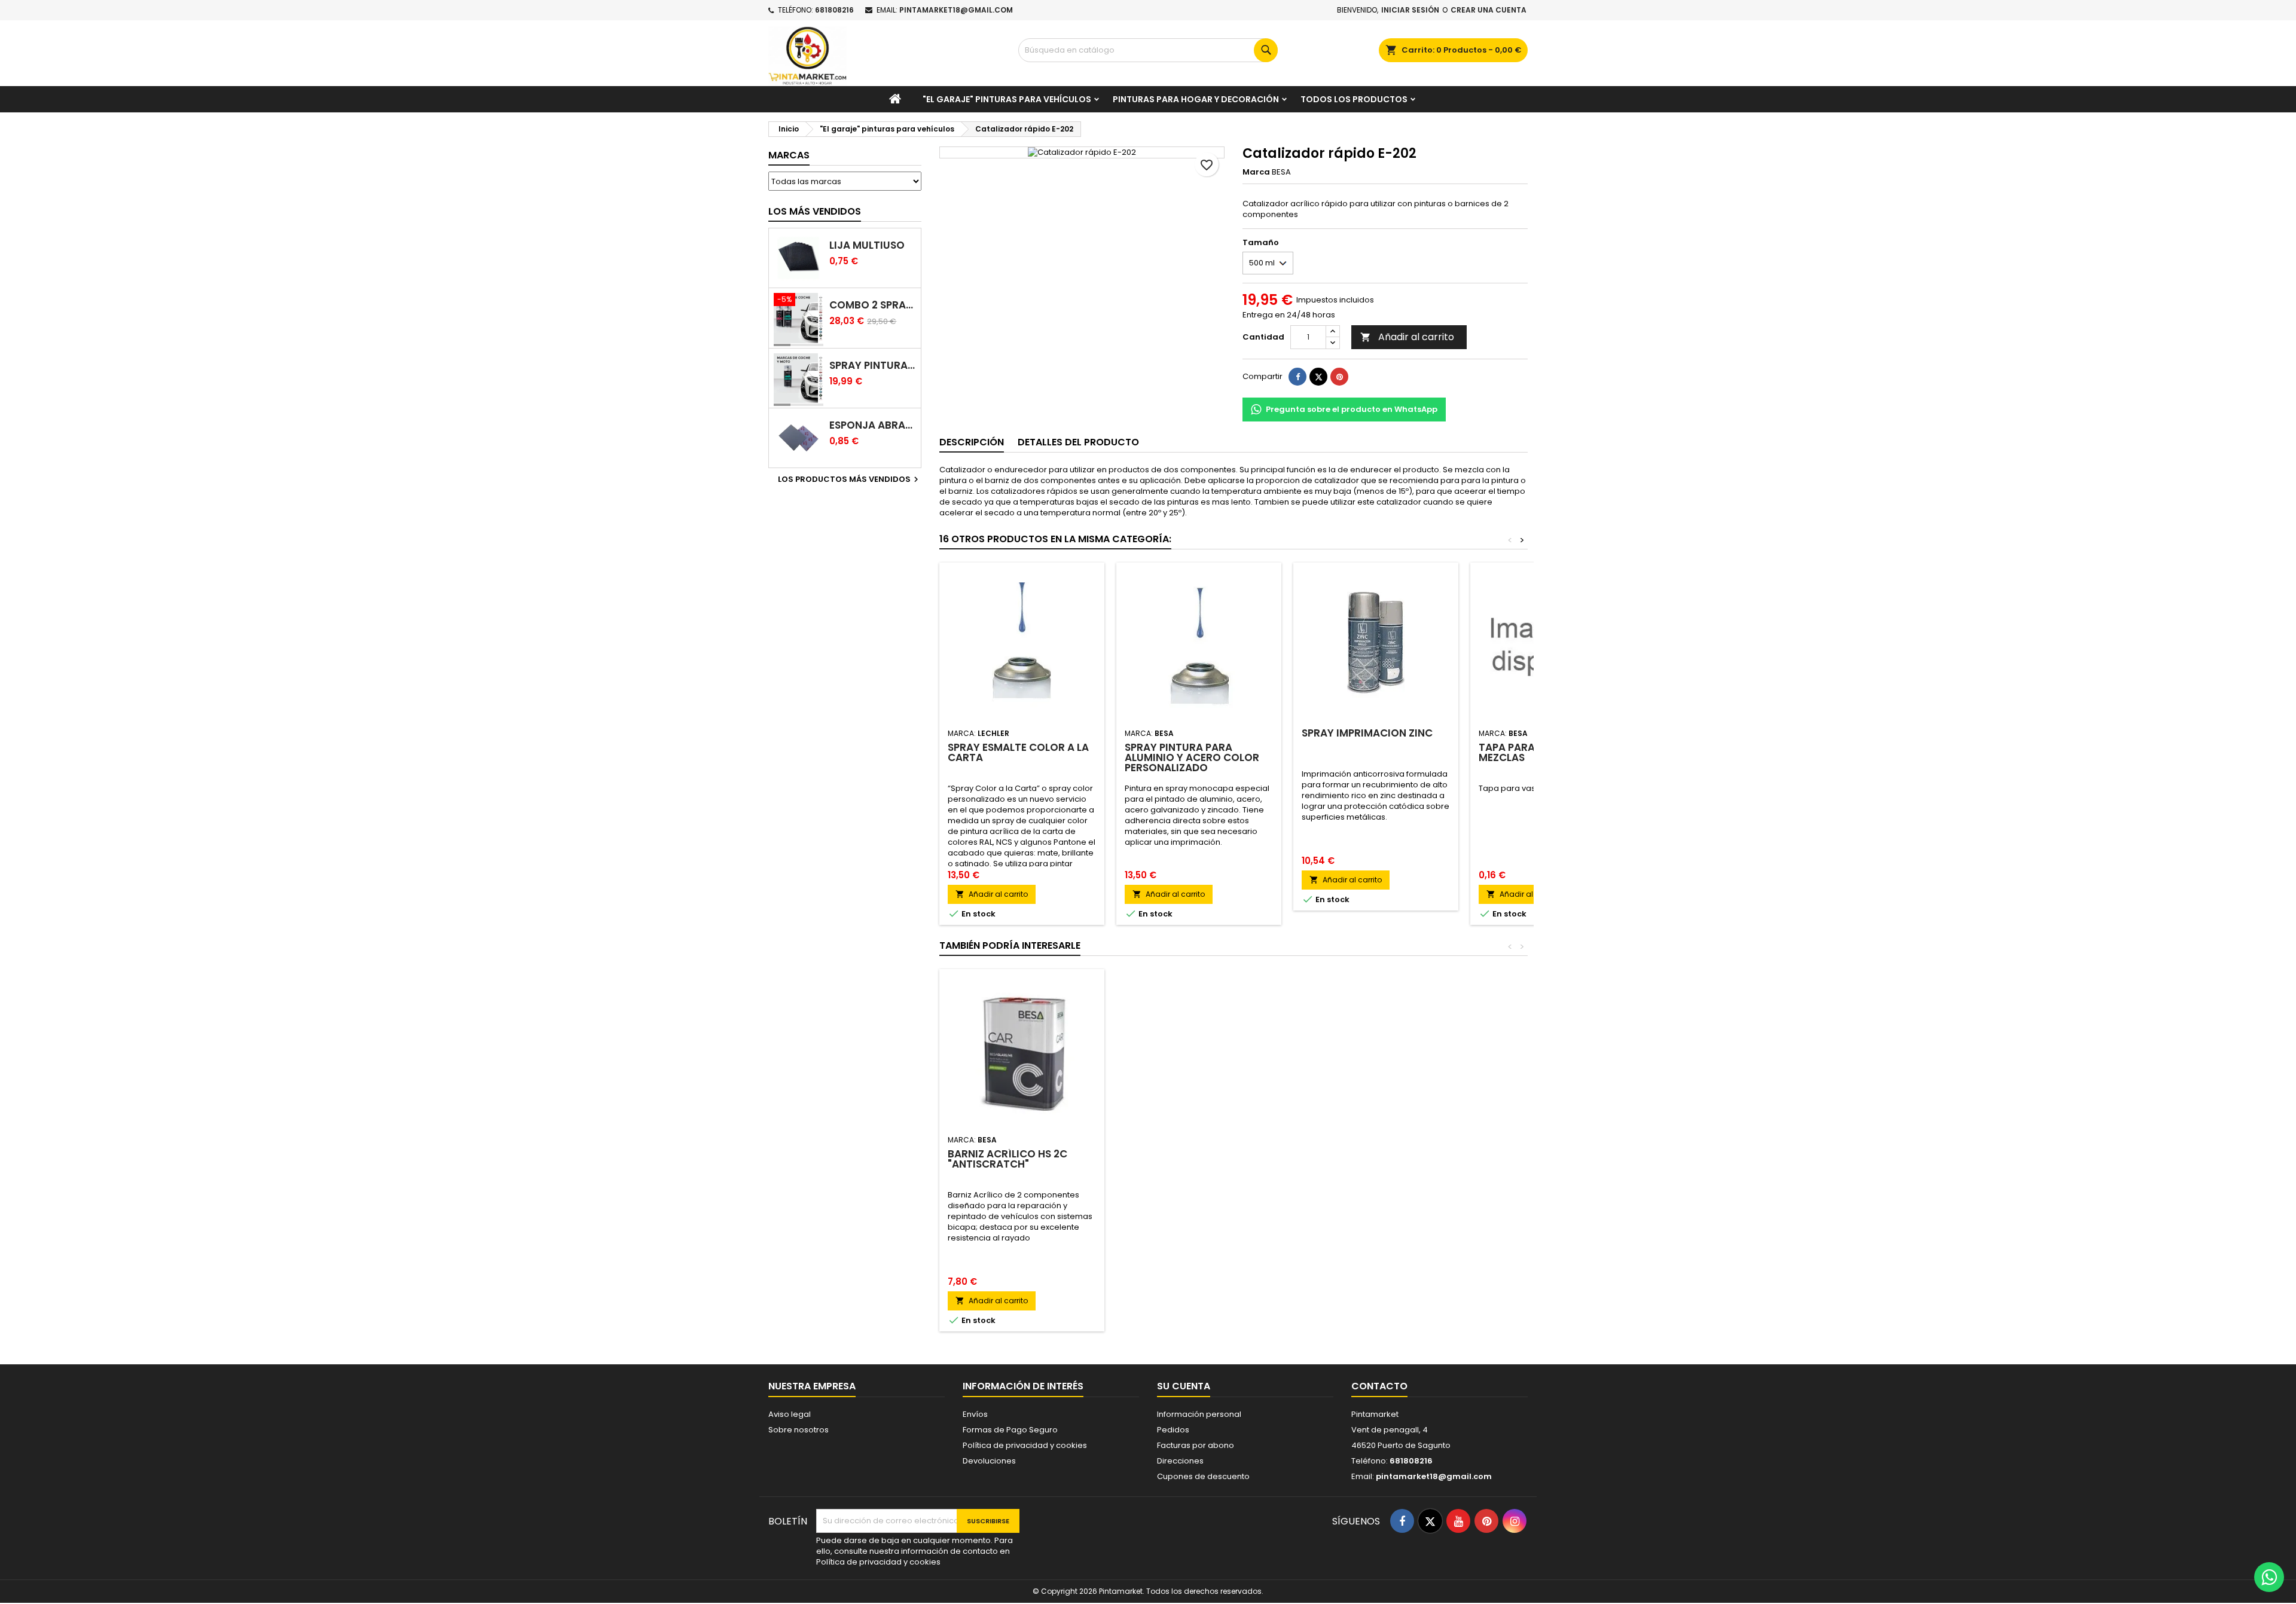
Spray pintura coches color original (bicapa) (873, 366)
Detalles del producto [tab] (1078, 442)
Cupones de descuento (1203, 1476)
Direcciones (1180, 1461)
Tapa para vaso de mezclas (1530, 752)
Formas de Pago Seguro (1010, 1430)
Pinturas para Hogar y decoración (1196, 99)
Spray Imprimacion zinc (1367, 733)
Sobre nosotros (799, 1430)
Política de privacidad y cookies (1025, 1445)
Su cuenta (1184, 1386)
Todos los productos (1354, 99)
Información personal (1199, 1414)
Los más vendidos (815, 211)
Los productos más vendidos (850, 479)
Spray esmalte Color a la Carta (1018, 752)
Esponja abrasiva (873, 425)
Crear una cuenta (1489, 10)
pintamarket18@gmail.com (956, 10)
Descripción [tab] (972, 442)
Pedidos (1173, 1430)
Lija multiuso (867, 245)
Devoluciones (989, 1461)
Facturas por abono (1196, 1445)
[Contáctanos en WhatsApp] (2269, 1577)
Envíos (975, 1414)
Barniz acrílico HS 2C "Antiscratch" (1007, 1159)
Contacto (1379, 1386)
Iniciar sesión (1410, 10)
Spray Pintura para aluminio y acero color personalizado (1192, 757)
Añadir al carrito (1407, 337)
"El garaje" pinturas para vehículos (1007, 99)
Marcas (789, 155)
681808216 (834, 10)
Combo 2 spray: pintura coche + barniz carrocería (873, 305)
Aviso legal (790, 1414)
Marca (1256, 172)
